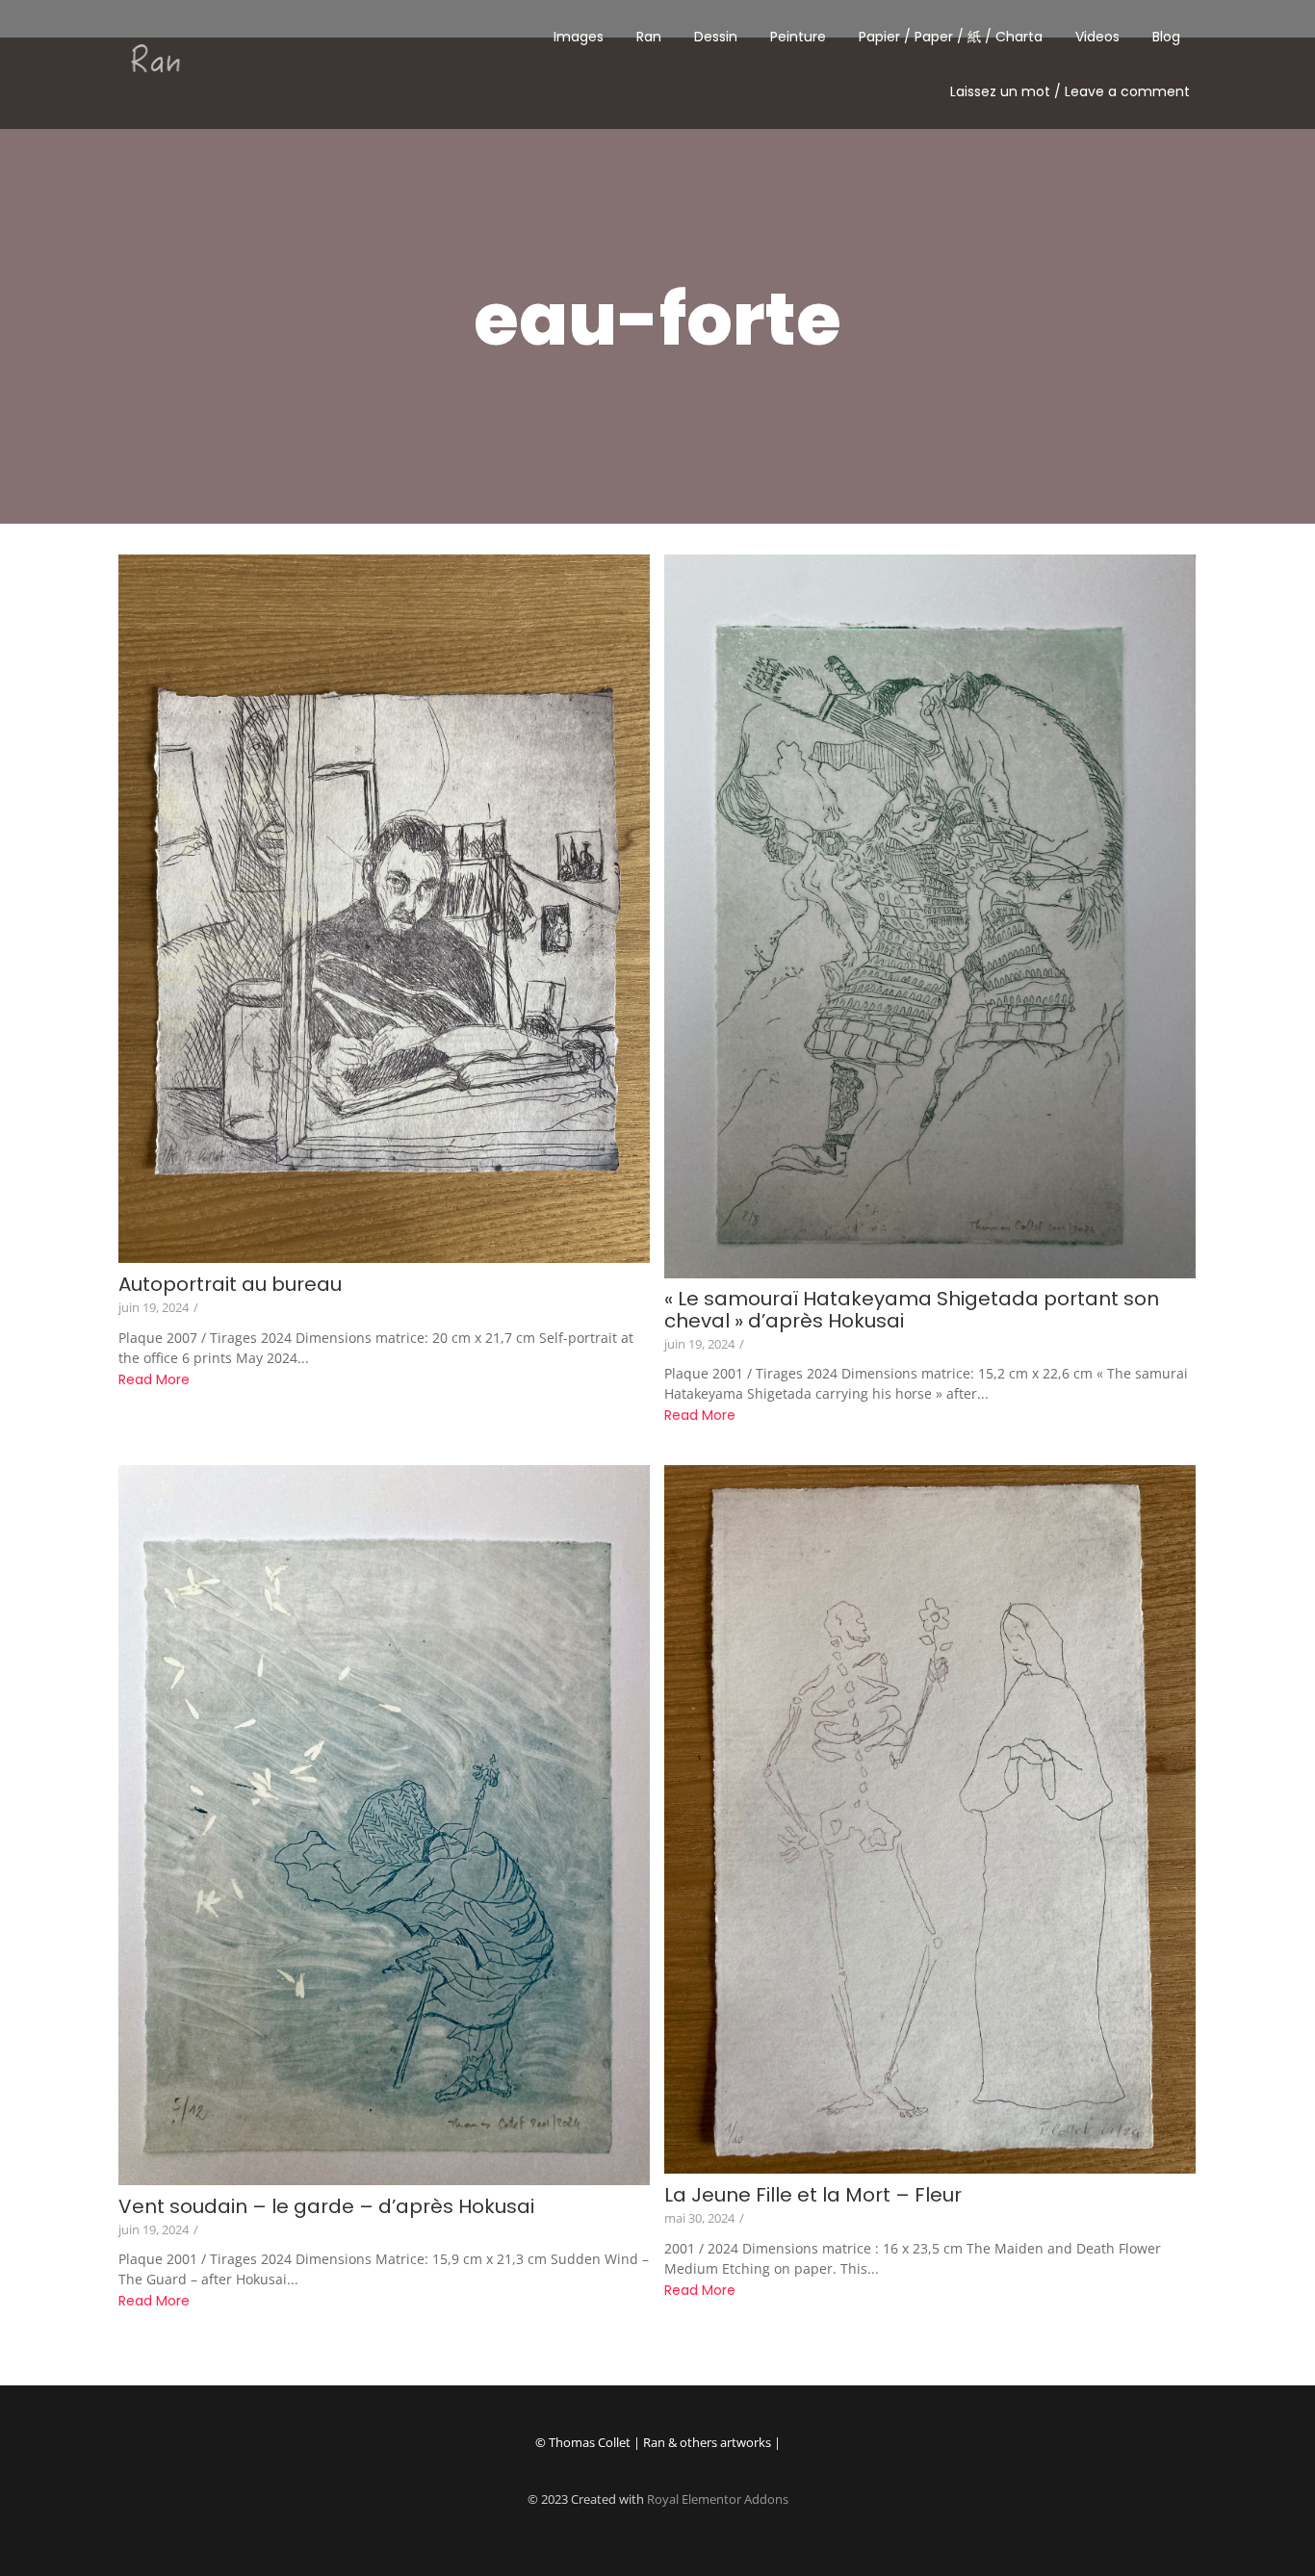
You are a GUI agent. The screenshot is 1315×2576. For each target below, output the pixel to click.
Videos (1097, 37)
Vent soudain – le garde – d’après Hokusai (326, 2207)
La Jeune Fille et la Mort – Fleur (813, 2195)
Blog (1166, 37)
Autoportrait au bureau (230, 1285)
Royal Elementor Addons (718, 2499)
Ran (649, 37)
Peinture (798, 37)
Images (579, 37)
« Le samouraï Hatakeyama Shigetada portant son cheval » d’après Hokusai (912, 1310)
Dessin (716, 37)
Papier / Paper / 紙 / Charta (951, 37)
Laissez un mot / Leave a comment (1070, 91)
